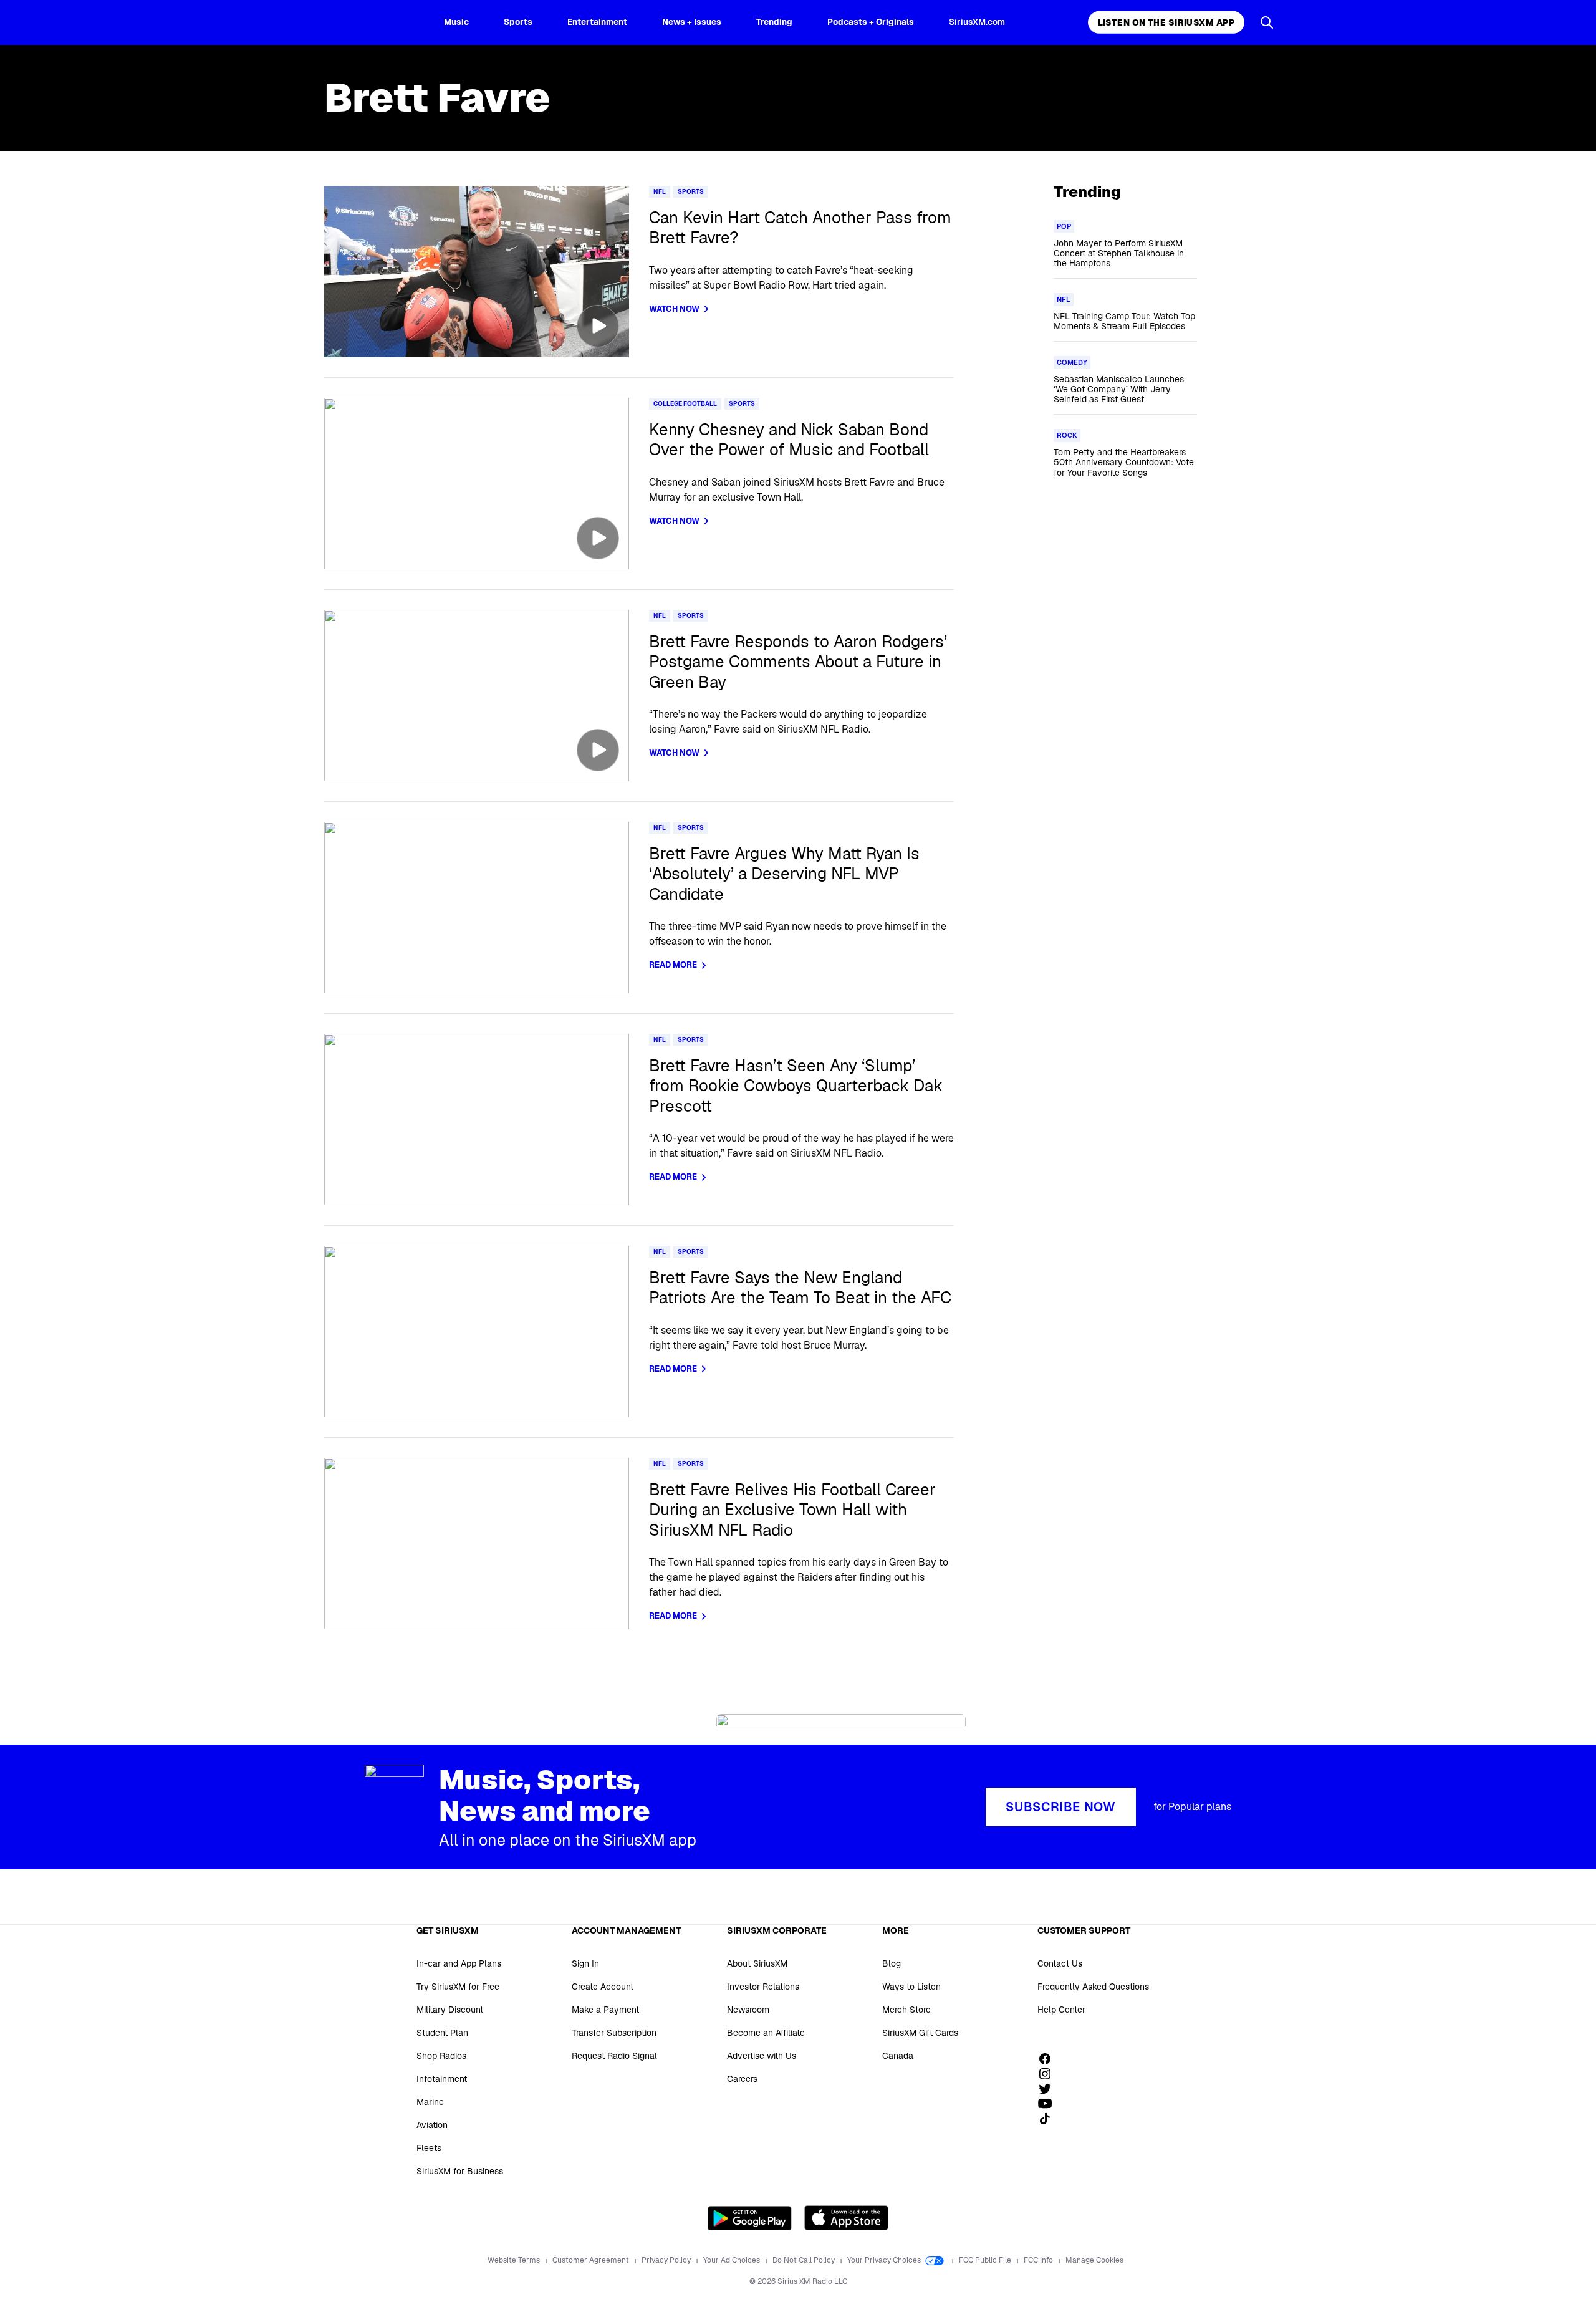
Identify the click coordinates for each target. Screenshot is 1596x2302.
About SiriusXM (757, 1963)
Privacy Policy (667, 2260)
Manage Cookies (1094, 2260)
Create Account (603, 1987)
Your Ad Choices (733, 2260)
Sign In (585, 1963)
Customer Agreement (592, 2260)
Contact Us (1060, 1963)
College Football (685, 404)
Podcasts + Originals (871, 22)
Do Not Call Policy (805, 2260)
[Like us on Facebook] (1049, 2059)
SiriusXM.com (977, 22)
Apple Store (846, 2218)
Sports (518, 22)
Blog (892, 1963)
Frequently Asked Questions (1093, 1987)
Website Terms (515, 2260)
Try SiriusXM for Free (458, 1987)
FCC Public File (986, 2260)
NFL (660, 192)
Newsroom (748, 2010)
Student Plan (442, 2033)
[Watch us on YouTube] (1049, 2104)
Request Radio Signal (614, 2056)
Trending (774, 22)
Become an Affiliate (766, 2033)
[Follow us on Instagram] (1049, 2074)
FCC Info (1039, 2260)
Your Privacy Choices (885, 2260)
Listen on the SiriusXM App (1166, 22)
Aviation (432, 2125)
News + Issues (692, 22)
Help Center (1061, 2010)
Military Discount (450, 2010)
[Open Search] (1267, 22)
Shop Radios (441, 2056)
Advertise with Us (762, 2056)
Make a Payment (605, 2010)
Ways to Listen (911, 1987)
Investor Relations (763, 1987)
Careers (742, 2079)
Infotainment (442, 2079)
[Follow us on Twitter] (1049, 2089)
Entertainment (597, 22)
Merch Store (906, 2010)
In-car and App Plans (459, 1963)
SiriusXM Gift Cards (920, 2033)
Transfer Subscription (614, 2033)
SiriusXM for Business (460, 2171)
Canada (898, 2056)
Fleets (429, 2148)
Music (456, 22)
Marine (430, 2102)
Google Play (750, 2218)
